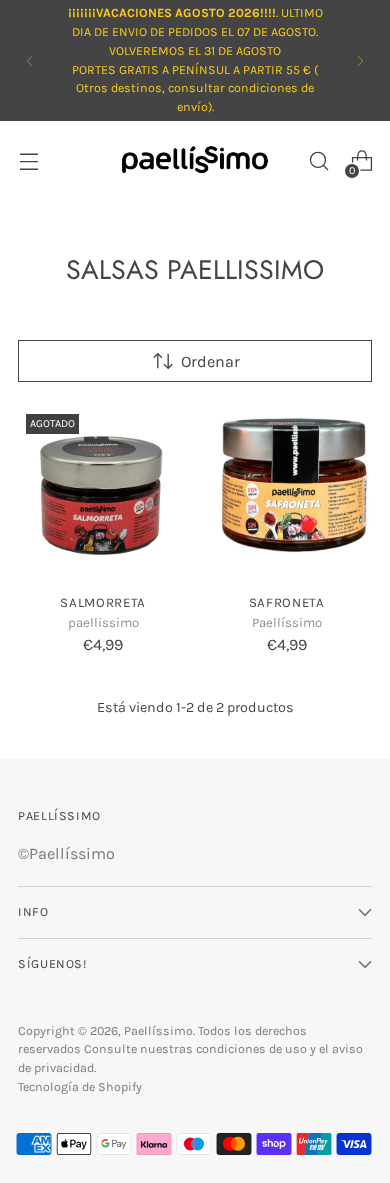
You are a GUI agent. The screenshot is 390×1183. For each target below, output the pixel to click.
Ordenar (210, 361)
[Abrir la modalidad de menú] (28, 161)
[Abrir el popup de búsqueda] (318, 161)
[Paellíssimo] (195, 161)
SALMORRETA (103, 602)
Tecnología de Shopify (80, 1086)
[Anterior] (30, 60)
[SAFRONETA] (287, 491)
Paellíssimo (158, 1030)
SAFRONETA (287, 602)
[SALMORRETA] (103, 491)
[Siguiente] (360, 60)
